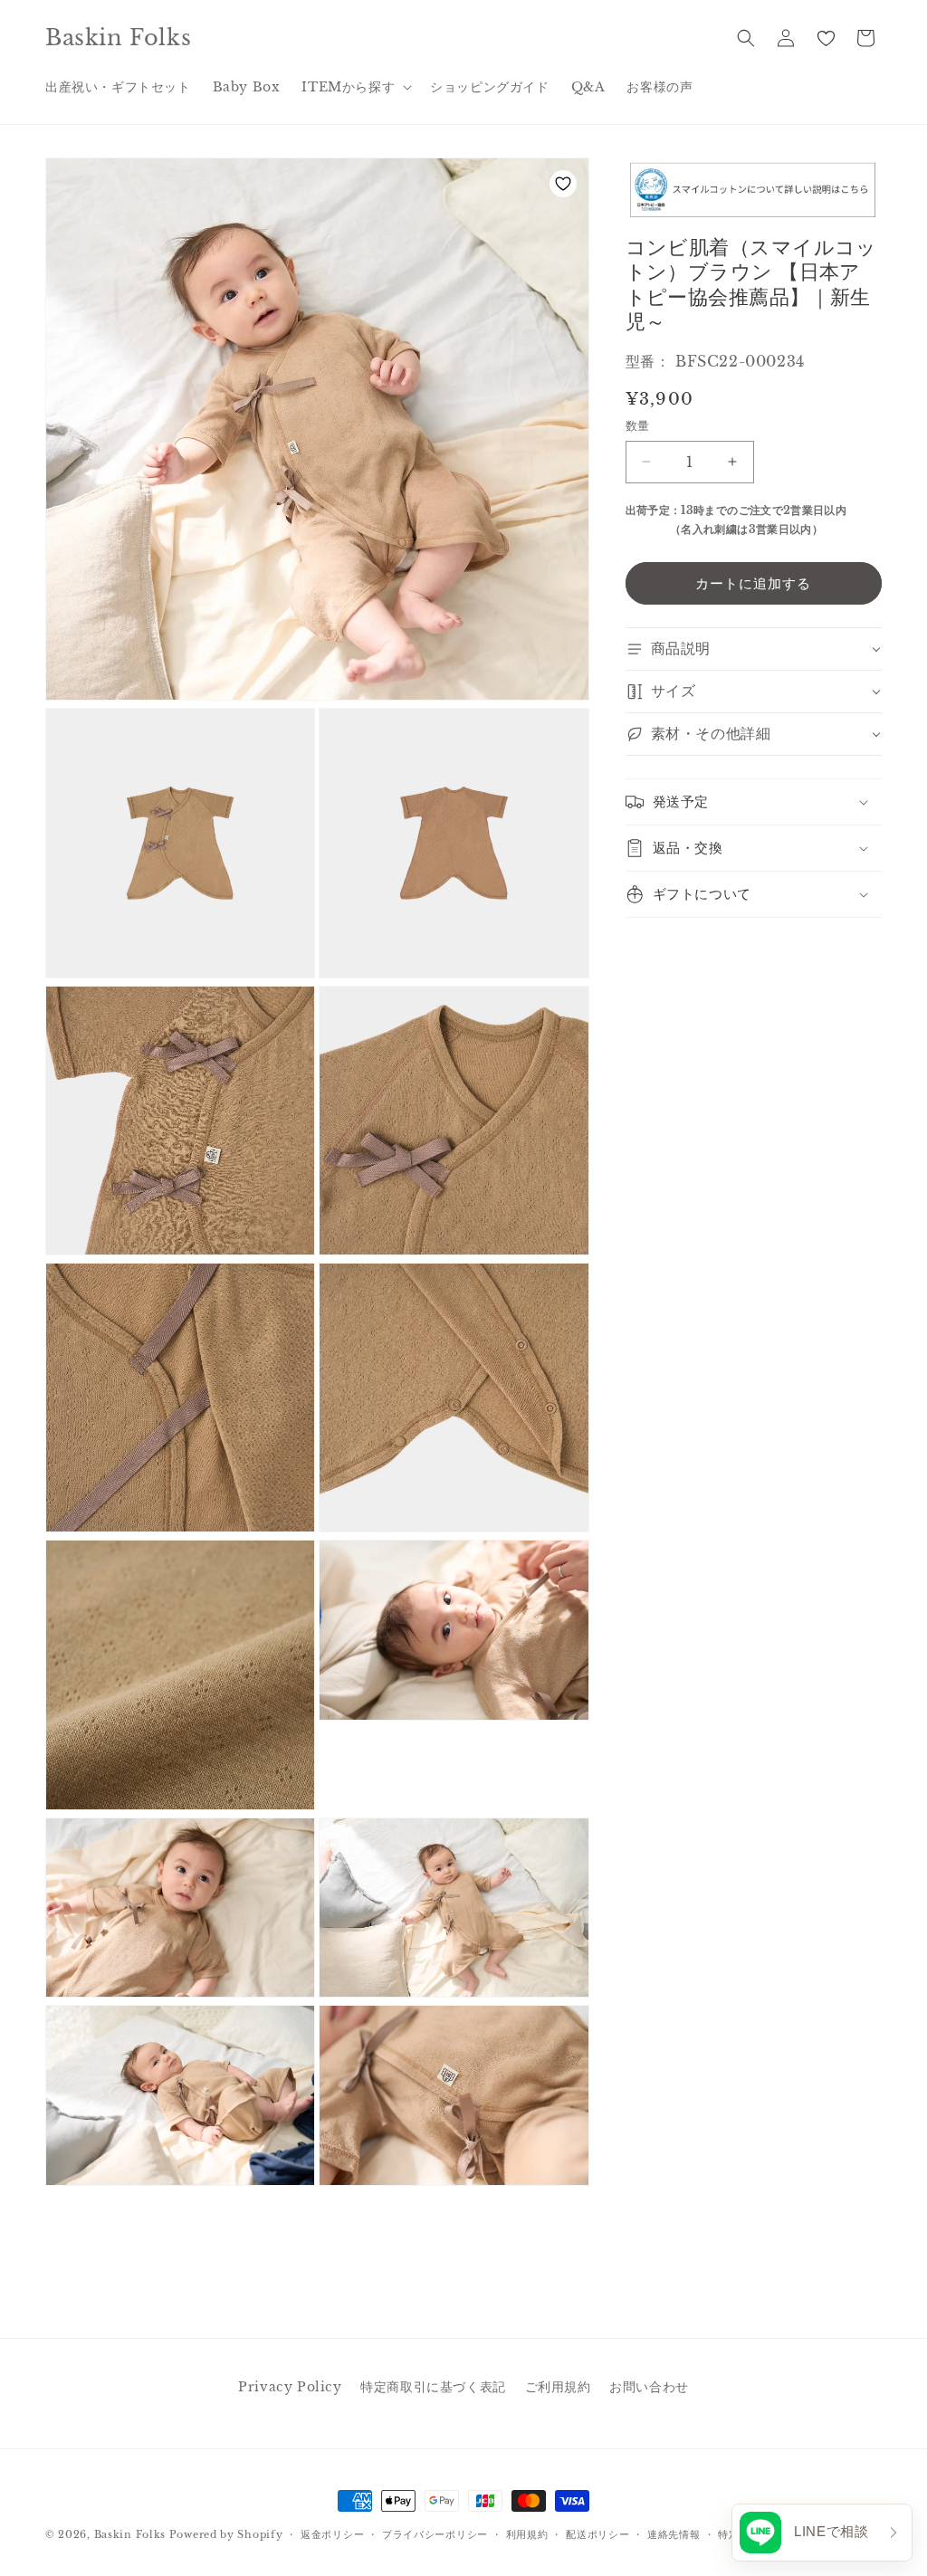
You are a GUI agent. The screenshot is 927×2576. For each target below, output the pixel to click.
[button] (355, 87)
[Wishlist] (826, 38)
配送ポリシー (597, 2534)
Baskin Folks (130, 2534)
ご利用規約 (558, 2387)
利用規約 (527, 2534)
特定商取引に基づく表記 (433, 2387)
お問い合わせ (649, 2387)
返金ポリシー (332, 2534)
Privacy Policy (290, 2387)
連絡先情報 (674, 2534)
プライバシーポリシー (435, 2534)
